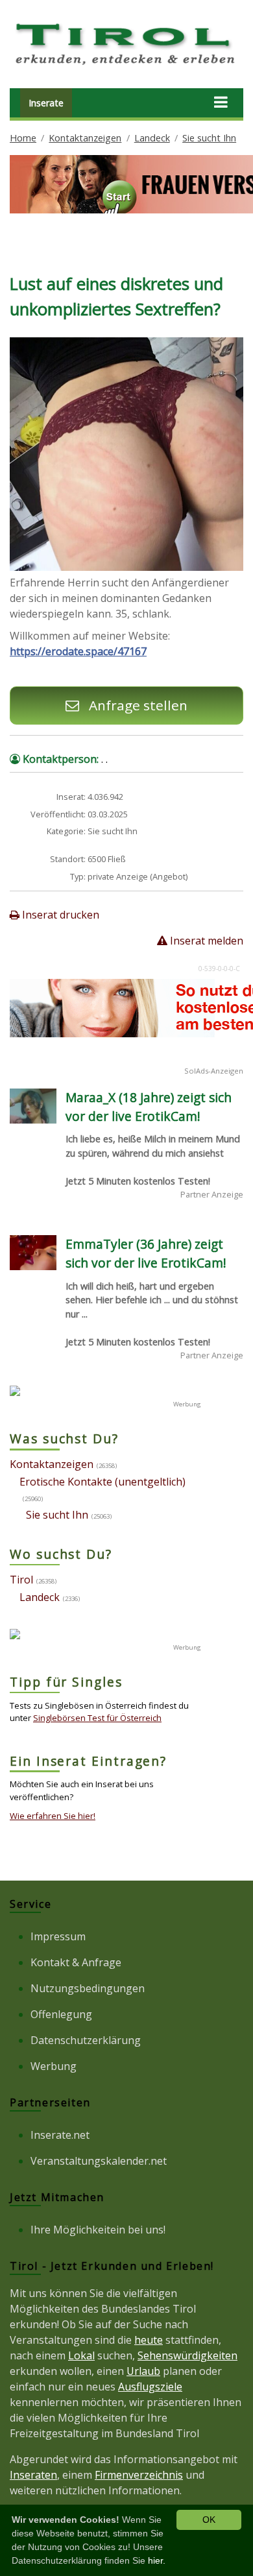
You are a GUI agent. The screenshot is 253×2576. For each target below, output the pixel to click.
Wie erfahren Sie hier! (53, 1816)
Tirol (21, 1580)
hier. (157, 2560)
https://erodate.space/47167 (78, 651)
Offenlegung (61, 2014)
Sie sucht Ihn (209, 138)
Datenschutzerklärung (86, 2040)
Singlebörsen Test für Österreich (97, 1718)
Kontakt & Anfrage (76, 1962)
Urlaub (143, 2371)
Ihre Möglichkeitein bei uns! (98, 2230)
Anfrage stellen (137, 705)
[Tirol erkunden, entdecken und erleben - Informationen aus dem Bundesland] (126, 67)
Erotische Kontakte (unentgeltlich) (102, 1482)
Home (23, 138)
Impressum (58, 1936)
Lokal (81, 2355)
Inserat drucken (59, 915)
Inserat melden (205, 941)
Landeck (152, 138)
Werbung (54, 2066)
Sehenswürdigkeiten (187, 2355)
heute (149, 2340)
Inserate (46, 103)
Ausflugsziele (150, 2387)
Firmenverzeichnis (139, 2475)
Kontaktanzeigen (85, 138)
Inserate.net (60, 2135)
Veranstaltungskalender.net (99, 2161)
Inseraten (33, 2475)
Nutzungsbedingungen (88, 1988)
